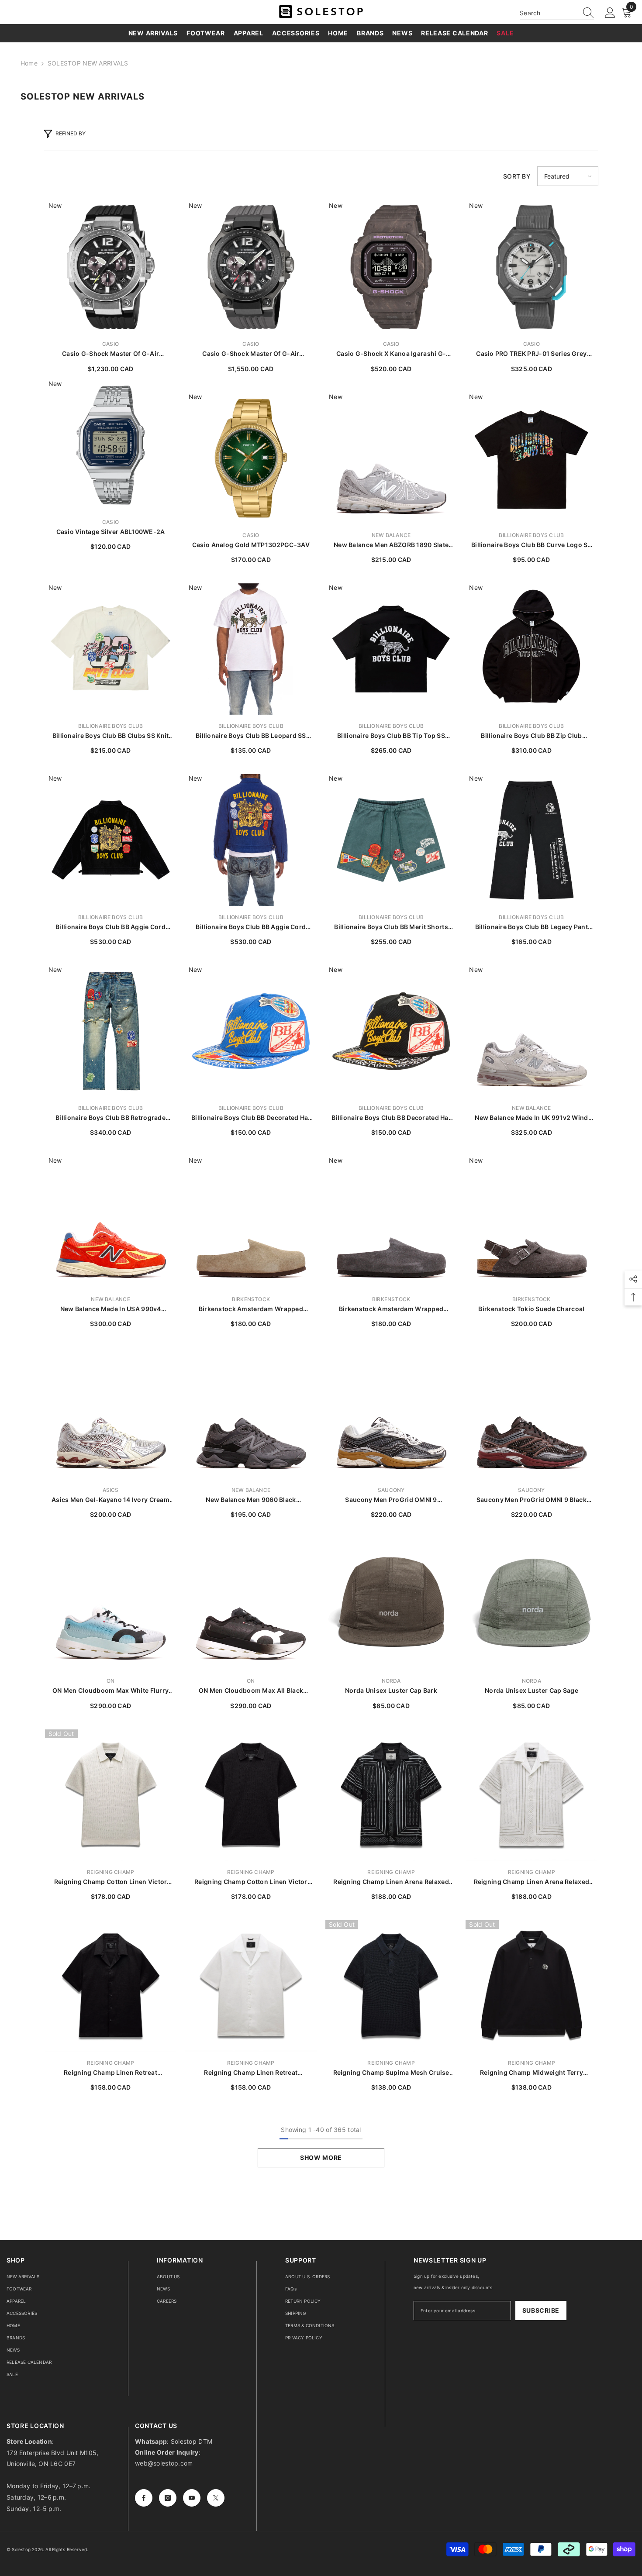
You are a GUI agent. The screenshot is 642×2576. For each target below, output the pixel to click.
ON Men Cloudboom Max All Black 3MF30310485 (251, 1691)
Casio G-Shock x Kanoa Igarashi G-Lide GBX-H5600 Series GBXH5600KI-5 (391, 354)
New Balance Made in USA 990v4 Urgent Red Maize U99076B (111, 1309)
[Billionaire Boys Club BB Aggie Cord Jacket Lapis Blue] (251, 840)
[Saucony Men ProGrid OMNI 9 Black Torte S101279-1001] (531, 1413)
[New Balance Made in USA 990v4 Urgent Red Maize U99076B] (111, 1222)
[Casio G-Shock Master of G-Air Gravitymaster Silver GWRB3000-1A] (111, 267)
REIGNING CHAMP (110, 1872)
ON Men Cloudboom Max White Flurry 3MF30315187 (110, 1691)
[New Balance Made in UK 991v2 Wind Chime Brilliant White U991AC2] (531, 1031)
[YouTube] (192, 2498)
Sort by (517, 176)
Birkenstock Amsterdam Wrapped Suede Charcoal (391, 1309)
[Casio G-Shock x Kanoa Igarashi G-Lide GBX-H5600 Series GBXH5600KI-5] (391, 267)
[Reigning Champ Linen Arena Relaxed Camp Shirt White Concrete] (531, 1795)
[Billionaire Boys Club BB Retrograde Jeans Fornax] (111, 1031)
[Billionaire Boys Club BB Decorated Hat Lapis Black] (391, 1031)
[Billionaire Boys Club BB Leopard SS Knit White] (251, 649)
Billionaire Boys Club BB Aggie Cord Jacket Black (110, 927)
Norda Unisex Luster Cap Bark (391, 1690)
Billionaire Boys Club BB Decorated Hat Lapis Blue (251, 1118)
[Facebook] (144, 2498)
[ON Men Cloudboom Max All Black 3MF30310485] (251, 1604)
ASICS (111, 1490)
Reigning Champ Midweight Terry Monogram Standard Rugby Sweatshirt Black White (532, 2073)
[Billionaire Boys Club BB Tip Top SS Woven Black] (391, 649)
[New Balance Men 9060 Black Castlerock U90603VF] (251, 1413)
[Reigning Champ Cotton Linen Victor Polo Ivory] (111, 1795)
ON (110, 1681)
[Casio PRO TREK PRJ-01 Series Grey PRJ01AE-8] (531, 267)
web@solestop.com (164, 2463)
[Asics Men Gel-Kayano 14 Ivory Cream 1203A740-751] (111, 1413)
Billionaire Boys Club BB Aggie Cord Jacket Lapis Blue (251, 927)
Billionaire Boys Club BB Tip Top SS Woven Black (391, 736)
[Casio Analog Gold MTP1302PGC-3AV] (251, 458)
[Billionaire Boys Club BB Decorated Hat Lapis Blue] (251, 1031)
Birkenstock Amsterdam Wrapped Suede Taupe (251, 1309)
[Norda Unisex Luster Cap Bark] (391, 1604)
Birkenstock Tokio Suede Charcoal (531, 1309)
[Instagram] (168, 2498)
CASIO (110, 344)
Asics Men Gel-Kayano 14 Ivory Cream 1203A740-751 (110, 1500)
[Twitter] (216, 2498)
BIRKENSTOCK (251, 1299)
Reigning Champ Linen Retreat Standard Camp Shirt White (251, 2073)
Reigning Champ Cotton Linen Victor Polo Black (251, 1882)
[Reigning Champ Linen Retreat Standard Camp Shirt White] (251, 1986)
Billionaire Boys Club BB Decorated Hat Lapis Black (391, 1118)
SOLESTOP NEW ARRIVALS (88, 63)
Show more (321, 2158)
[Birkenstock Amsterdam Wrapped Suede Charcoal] (391, 1222)
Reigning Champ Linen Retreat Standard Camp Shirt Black (110, 2073)
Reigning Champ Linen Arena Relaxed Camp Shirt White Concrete (532, 1882)
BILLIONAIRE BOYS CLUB (531, 535)
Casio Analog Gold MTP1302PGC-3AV (251, 545)
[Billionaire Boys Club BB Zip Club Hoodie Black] (531, 649)
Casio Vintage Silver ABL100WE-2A (111, 532)
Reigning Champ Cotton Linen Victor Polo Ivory (111, 1882)
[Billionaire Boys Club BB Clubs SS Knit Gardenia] (111, 649)
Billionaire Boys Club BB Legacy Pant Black (532, 927)
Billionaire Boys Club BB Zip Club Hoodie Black (531, 736)
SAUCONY (391, 1490)
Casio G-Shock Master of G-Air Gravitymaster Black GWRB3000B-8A (251, 354)
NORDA (391, 1681)
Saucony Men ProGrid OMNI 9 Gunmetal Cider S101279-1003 (391, 1500)
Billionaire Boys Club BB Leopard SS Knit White (251, 736)
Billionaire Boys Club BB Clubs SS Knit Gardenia (111, 736)
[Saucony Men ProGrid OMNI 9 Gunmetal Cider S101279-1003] (391, 1413)
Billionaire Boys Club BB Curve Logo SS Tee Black (532, 545)
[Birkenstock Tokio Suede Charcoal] (531, 1222)
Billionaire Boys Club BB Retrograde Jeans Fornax (110, 1118)
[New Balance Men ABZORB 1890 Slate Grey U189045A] (391, 458)
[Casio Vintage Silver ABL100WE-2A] (111, 445)
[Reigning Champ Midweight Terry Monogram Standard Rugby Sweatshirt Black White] (531, 1986)
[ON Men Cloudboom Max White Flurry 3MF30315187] (111, 1604)
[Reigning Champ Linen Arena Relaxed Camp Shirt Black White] (391, 1795)
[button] (568, 176)
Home (29, 63)
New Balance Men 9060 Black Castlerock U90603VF (251, 1500)
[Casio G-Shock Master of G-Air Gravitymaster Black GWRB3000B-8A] (251, 267)
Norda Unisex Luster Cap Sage (532, 1690)
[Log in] (610, 13)
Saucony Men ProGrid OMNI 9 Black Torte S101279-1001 (532, 1500)
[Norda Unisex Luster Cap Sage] (531, 1604)
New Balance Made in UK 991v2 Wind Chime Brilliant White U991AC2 (531, 1118)
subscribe (541, 2310)
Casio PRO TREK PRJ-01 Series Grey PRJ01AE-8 (531, 354)
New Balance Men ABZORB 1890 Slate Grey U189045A (391, 545)
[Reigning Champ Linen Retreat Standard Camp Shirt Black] (111, 1986)
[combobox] (549, 13)
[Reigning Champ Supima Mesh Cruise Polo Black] (391, 1986)
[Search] (557, 13)
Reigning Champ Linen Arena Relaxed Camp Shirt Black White (391, 1882)
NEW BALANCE (391, 535)
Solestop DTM (191, 2441)
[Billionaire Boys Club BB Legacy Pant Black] (531, 840)
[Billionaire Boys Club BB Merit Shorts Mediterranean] (391, 840)
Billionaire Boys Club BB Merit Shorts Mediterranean (391, 927)
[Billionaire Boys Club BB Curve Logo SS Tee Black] (531, 458)
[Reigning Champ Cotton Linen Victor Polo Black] (251, 1795)
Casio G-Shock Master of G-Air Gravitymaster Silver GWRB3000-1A (111, 354)
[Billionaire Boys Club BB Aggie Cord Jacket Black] (111, 840)
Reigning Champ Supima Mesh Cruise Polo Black (391, 2073)
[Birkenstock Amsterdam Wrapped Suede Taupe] (251, 1222)
